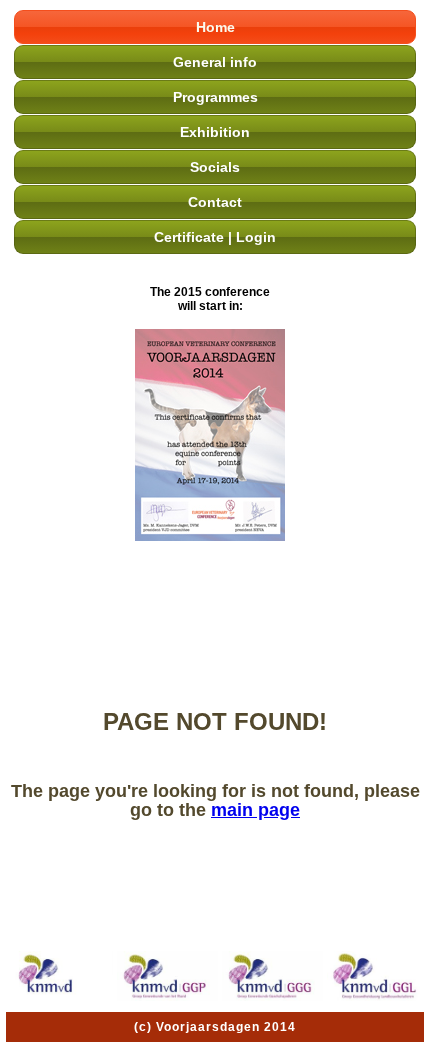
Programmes (215, 97)
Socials (215, 167)
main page (255, 810)
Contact (215, 202)
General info (215, 62)
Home (215, 27)
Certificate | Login (215, 237)
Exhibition (215, 132)
